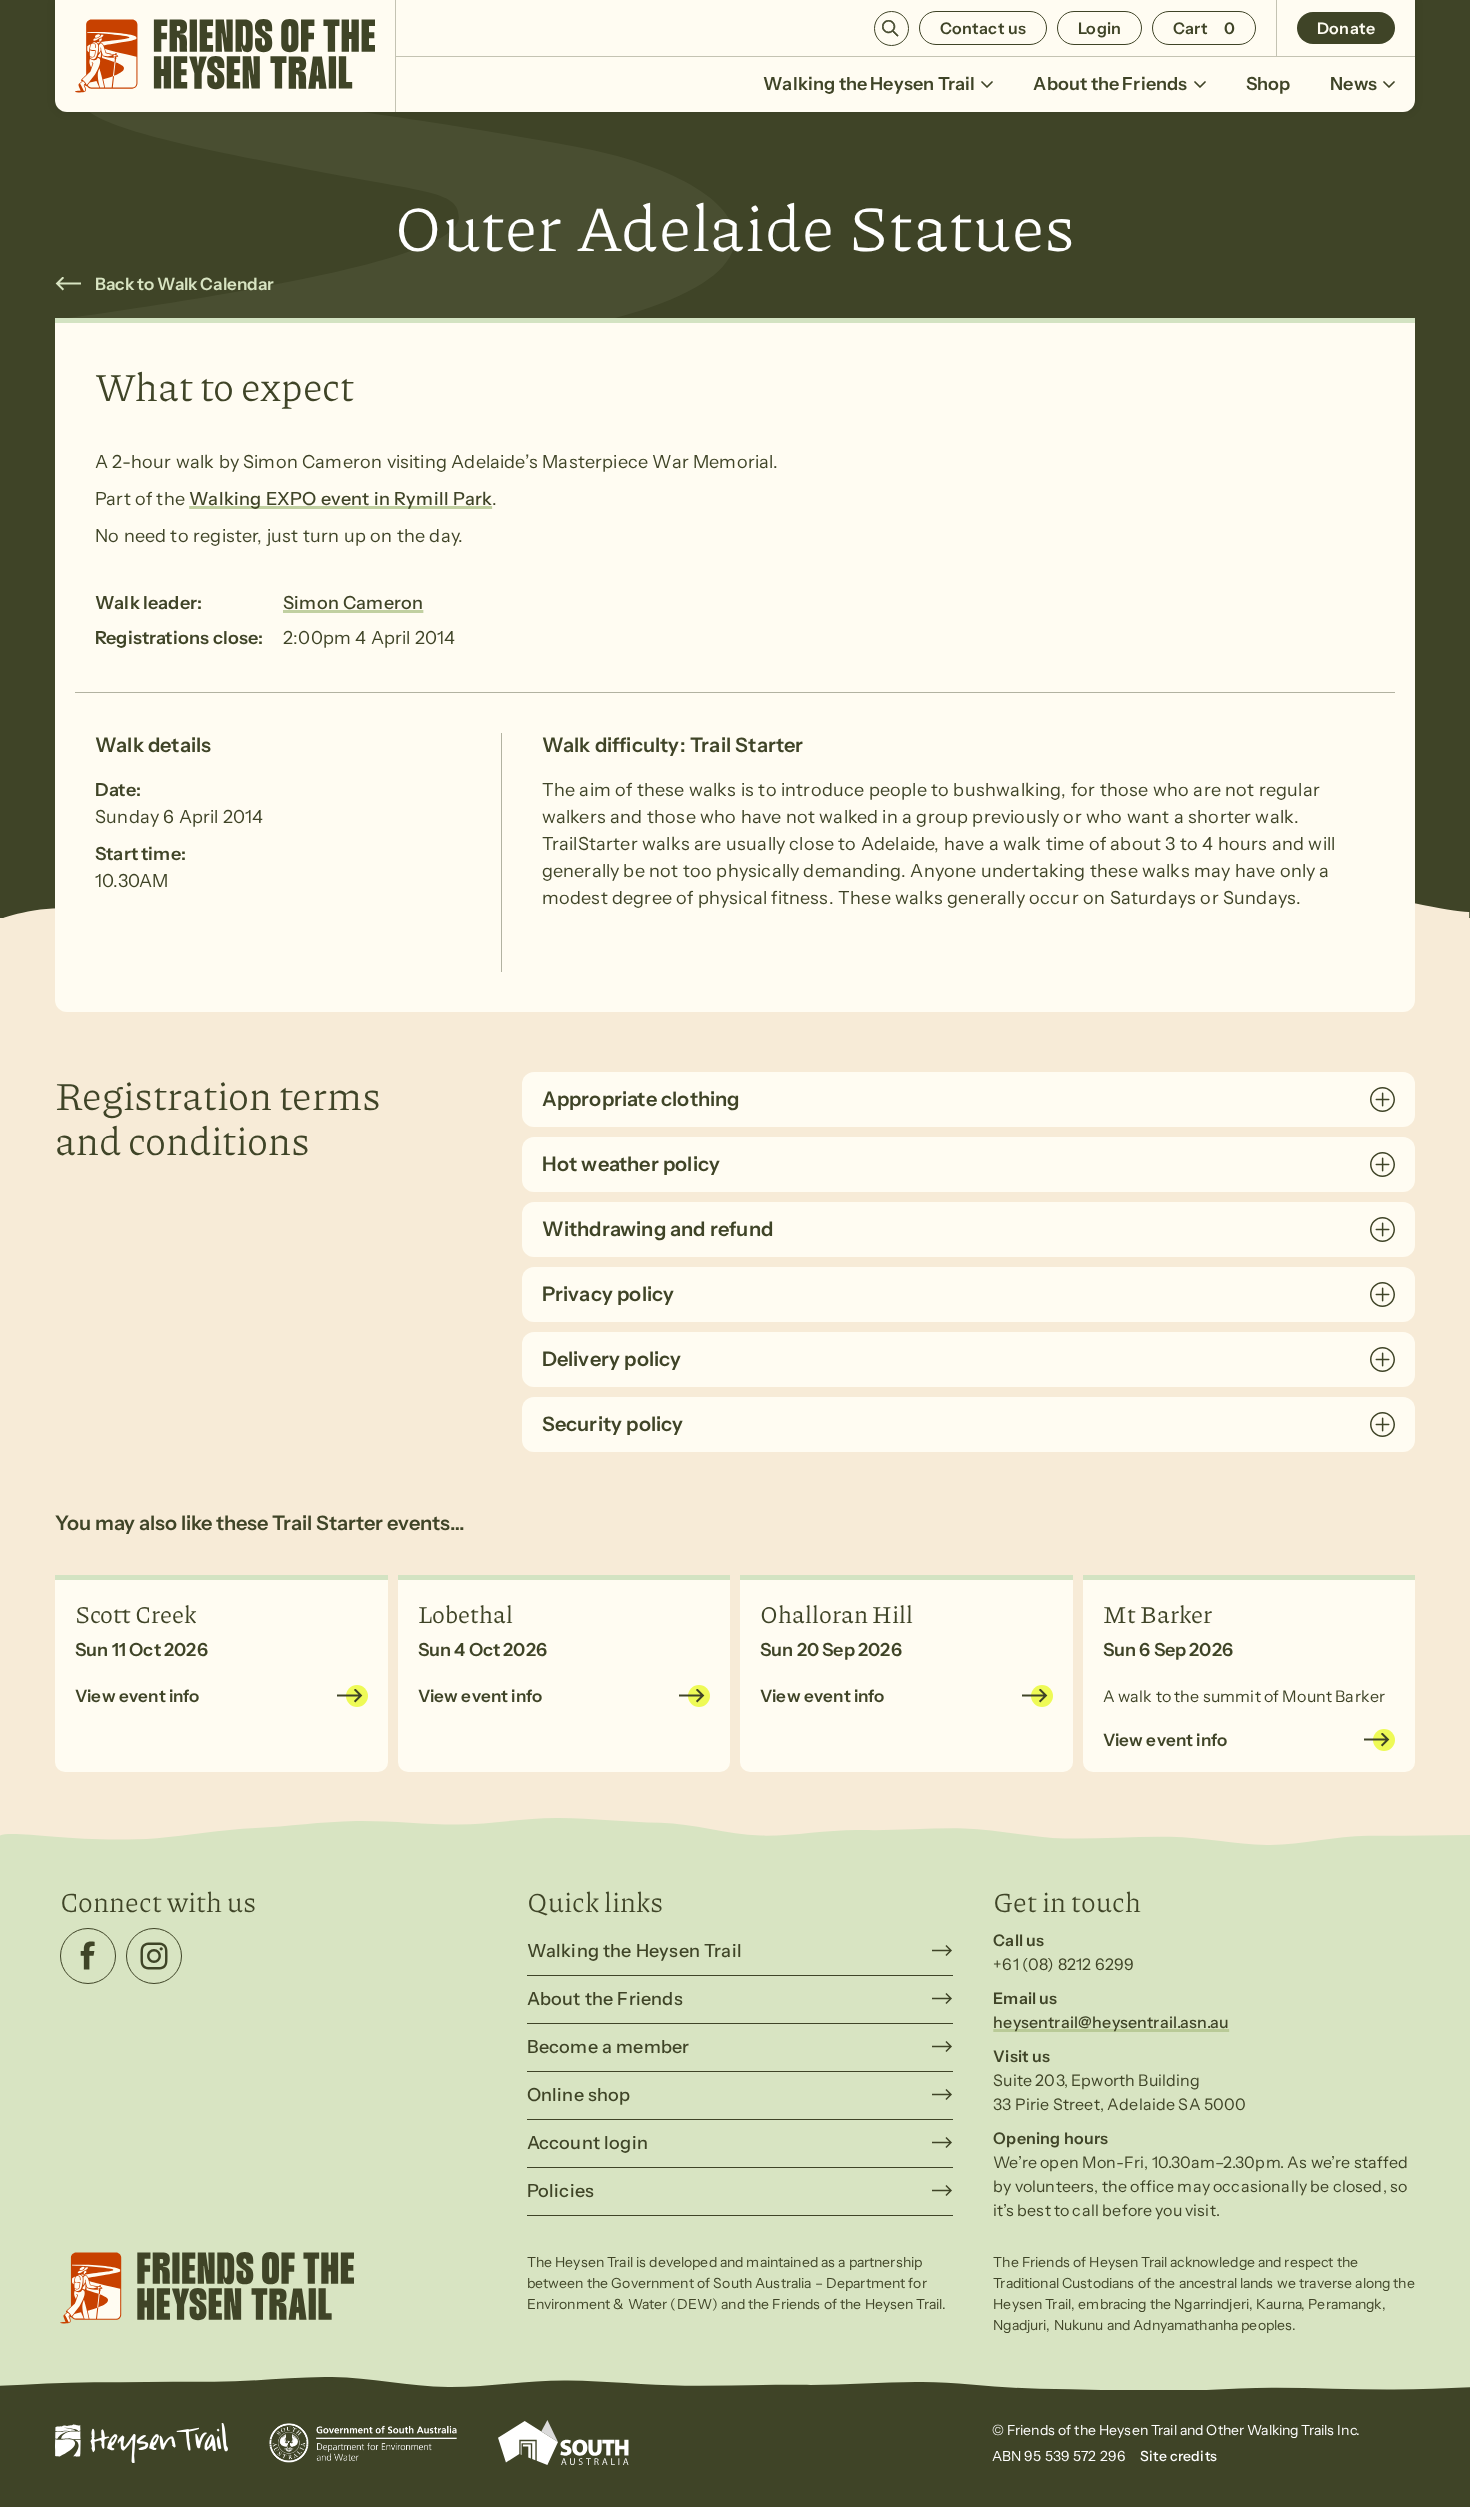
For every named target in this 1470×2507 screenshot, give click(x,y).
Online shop (579, 2095)
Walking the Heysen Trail (869, 84)
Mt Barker (1157, 1613)
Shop (1268, 84)
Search (891, 28)
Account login (587, 2143)
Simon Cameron (353, 603)
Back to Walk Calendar (185, 284)
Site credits (1178, 2456)
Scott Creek (136, 1613)
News (1353, 84)
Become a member (608, 2047)
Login (1099, 28)
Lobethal (465, 1613)
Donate (1346, 28)
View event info (137, 1696)
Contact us (983, 28)
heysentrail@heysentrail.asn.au (1111, 2022)
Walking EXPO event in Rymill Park (340, 499)
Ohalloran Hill (836, 1613)
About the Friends (1110, 84)
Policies (560, 2191)
